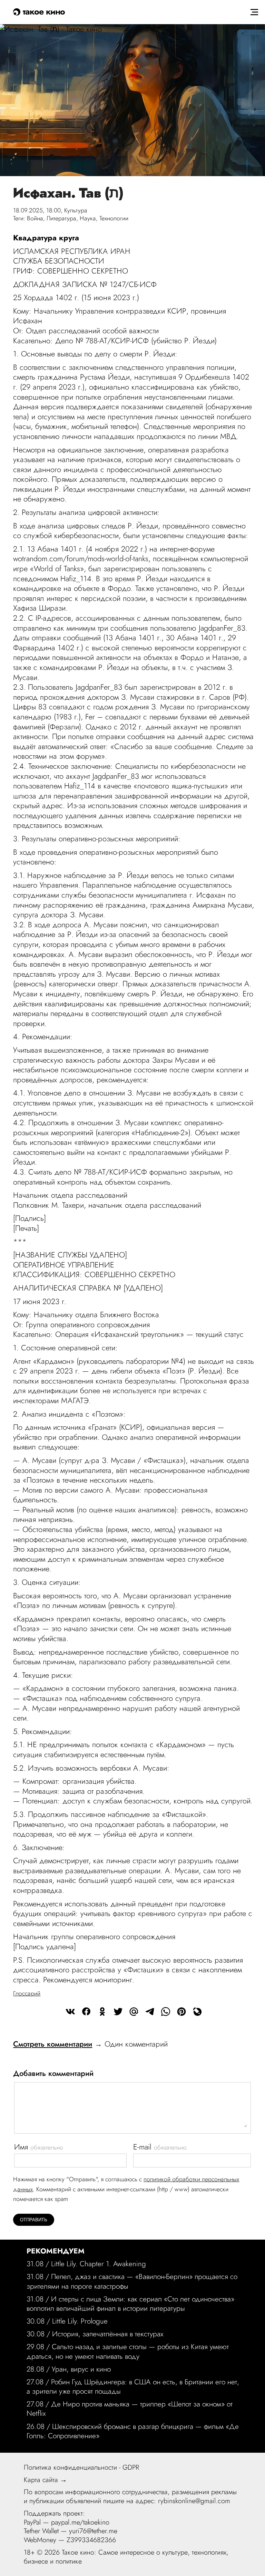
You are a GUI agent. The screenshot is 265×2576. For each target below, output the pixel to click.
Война (35, 218)
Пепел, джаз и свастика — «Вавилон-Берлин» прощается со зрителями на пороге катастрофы (132, 2281)
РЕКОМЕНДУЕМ (56, 2251)
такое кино (43, 11)
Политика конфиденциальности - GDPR (81, 2467)
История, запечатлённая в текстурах (108, 2334)
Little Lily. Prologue (80, 2321)
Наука (88, 218)
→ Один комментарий (90, 2044)
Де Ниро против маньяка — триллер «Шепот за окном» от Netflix (130, 2409)
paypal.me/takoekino (80, 2522)
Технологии (114, 218)
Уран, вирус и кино (81, 2369)
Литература (61, 218)
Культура (76, 210)
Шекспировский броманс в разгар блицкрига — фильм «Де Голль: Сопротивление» (133, 2431)
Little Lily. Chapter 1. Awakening (99, 2264)
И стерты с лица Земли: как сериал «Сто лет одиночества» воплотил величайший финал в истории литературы (130, 2304)
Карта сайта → (45, 2480)
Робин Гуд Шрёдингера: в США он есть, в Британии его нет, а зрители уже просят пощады (133, 2387)
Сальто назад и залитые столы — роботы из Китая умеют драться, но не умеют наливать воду (128, 2351)
